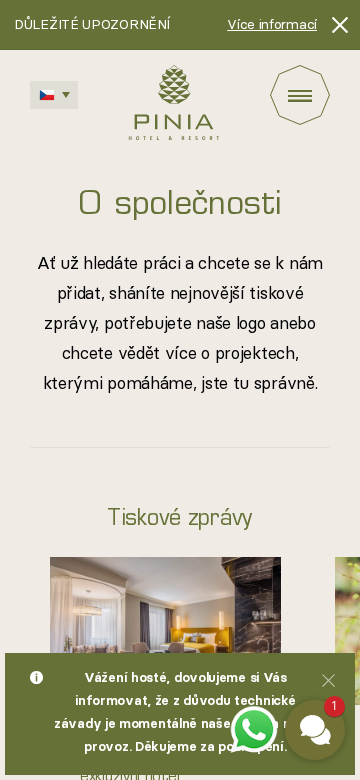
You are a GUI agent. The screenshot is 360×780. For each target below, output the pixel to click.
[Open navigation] (300, 95)
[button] (315, 730)
